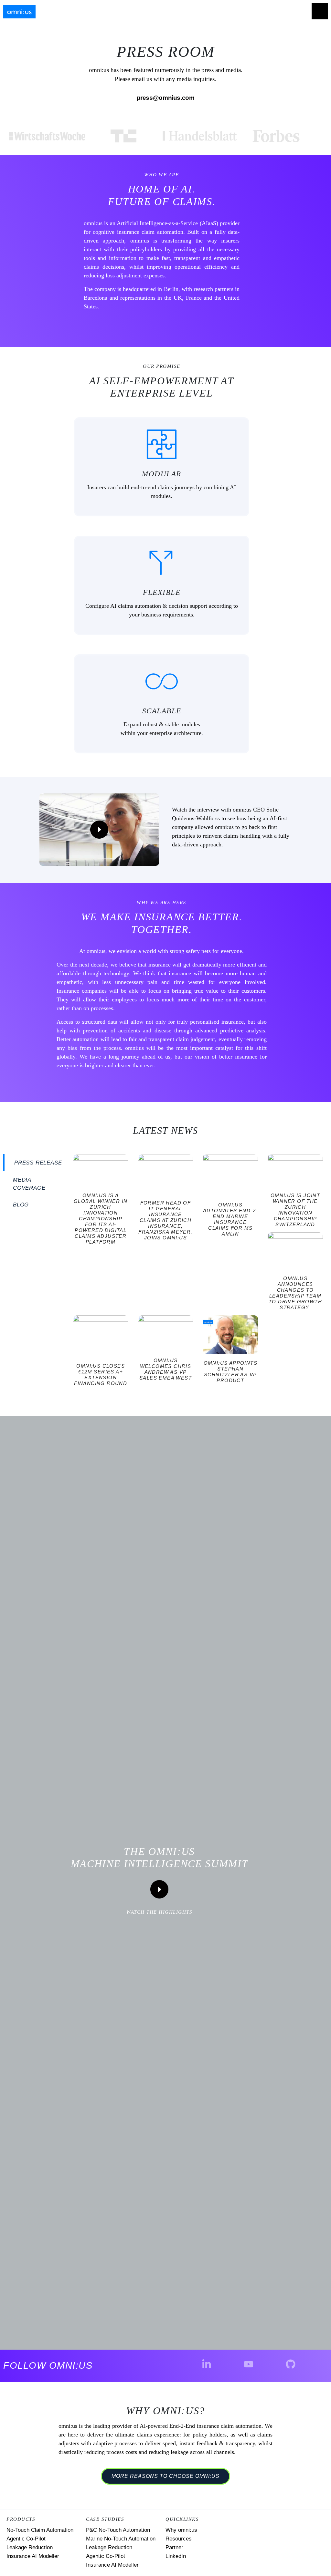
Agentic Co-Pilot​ (106, 2556)
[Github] (291, 2364)
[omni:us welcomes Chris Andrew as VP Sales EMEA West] (166, 1333)
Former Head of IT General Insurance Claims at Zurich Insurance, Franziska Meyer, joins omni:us (165, 1220)
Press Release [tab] (38, 1163)
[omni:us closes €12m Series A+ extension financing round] (101, 1336)
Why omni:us (181, 2530)
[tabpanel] (198, 1273)
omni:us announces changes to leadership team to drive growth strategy (295, 1293)
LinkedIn (176, 2556)
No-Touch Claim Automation (40, 2530)
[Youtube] (249, 2364)
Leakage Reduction (30, 2547)
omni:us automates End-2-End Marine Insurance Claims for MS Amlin (230, 1219)
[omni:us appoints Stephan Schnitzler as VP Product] (230, 1335)
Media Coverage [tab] (29, 1184)
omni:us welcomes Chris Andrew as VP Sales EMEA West (165, 1369)
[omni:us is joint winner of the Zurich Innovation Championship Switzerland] (295, 1170)
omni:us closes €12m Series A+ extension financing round (101, 1375)
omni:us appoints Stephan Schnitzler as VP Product (230, 1372)
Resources (179, 2539)
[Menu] (320, 11)
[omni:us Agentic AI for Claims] (19, 12)
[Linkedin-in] (207, 2364)
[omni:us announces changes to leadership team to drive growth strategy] (295, 1251)
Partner (174, 2547)
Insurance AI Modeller (33, 2556)
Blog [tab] (21, 1205)
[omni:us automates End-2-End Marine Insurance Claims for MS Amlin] (230, 1175)
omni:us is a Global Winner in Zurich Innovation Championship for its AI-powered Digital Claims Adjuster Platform (101, 1219)
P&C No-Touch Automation (118, 2530)
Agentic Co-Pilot (26, 2539)
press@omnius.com (166, 98)
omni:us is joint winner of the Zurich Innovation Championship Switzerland (295, 1210)
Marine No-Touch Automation (121, 2539)
